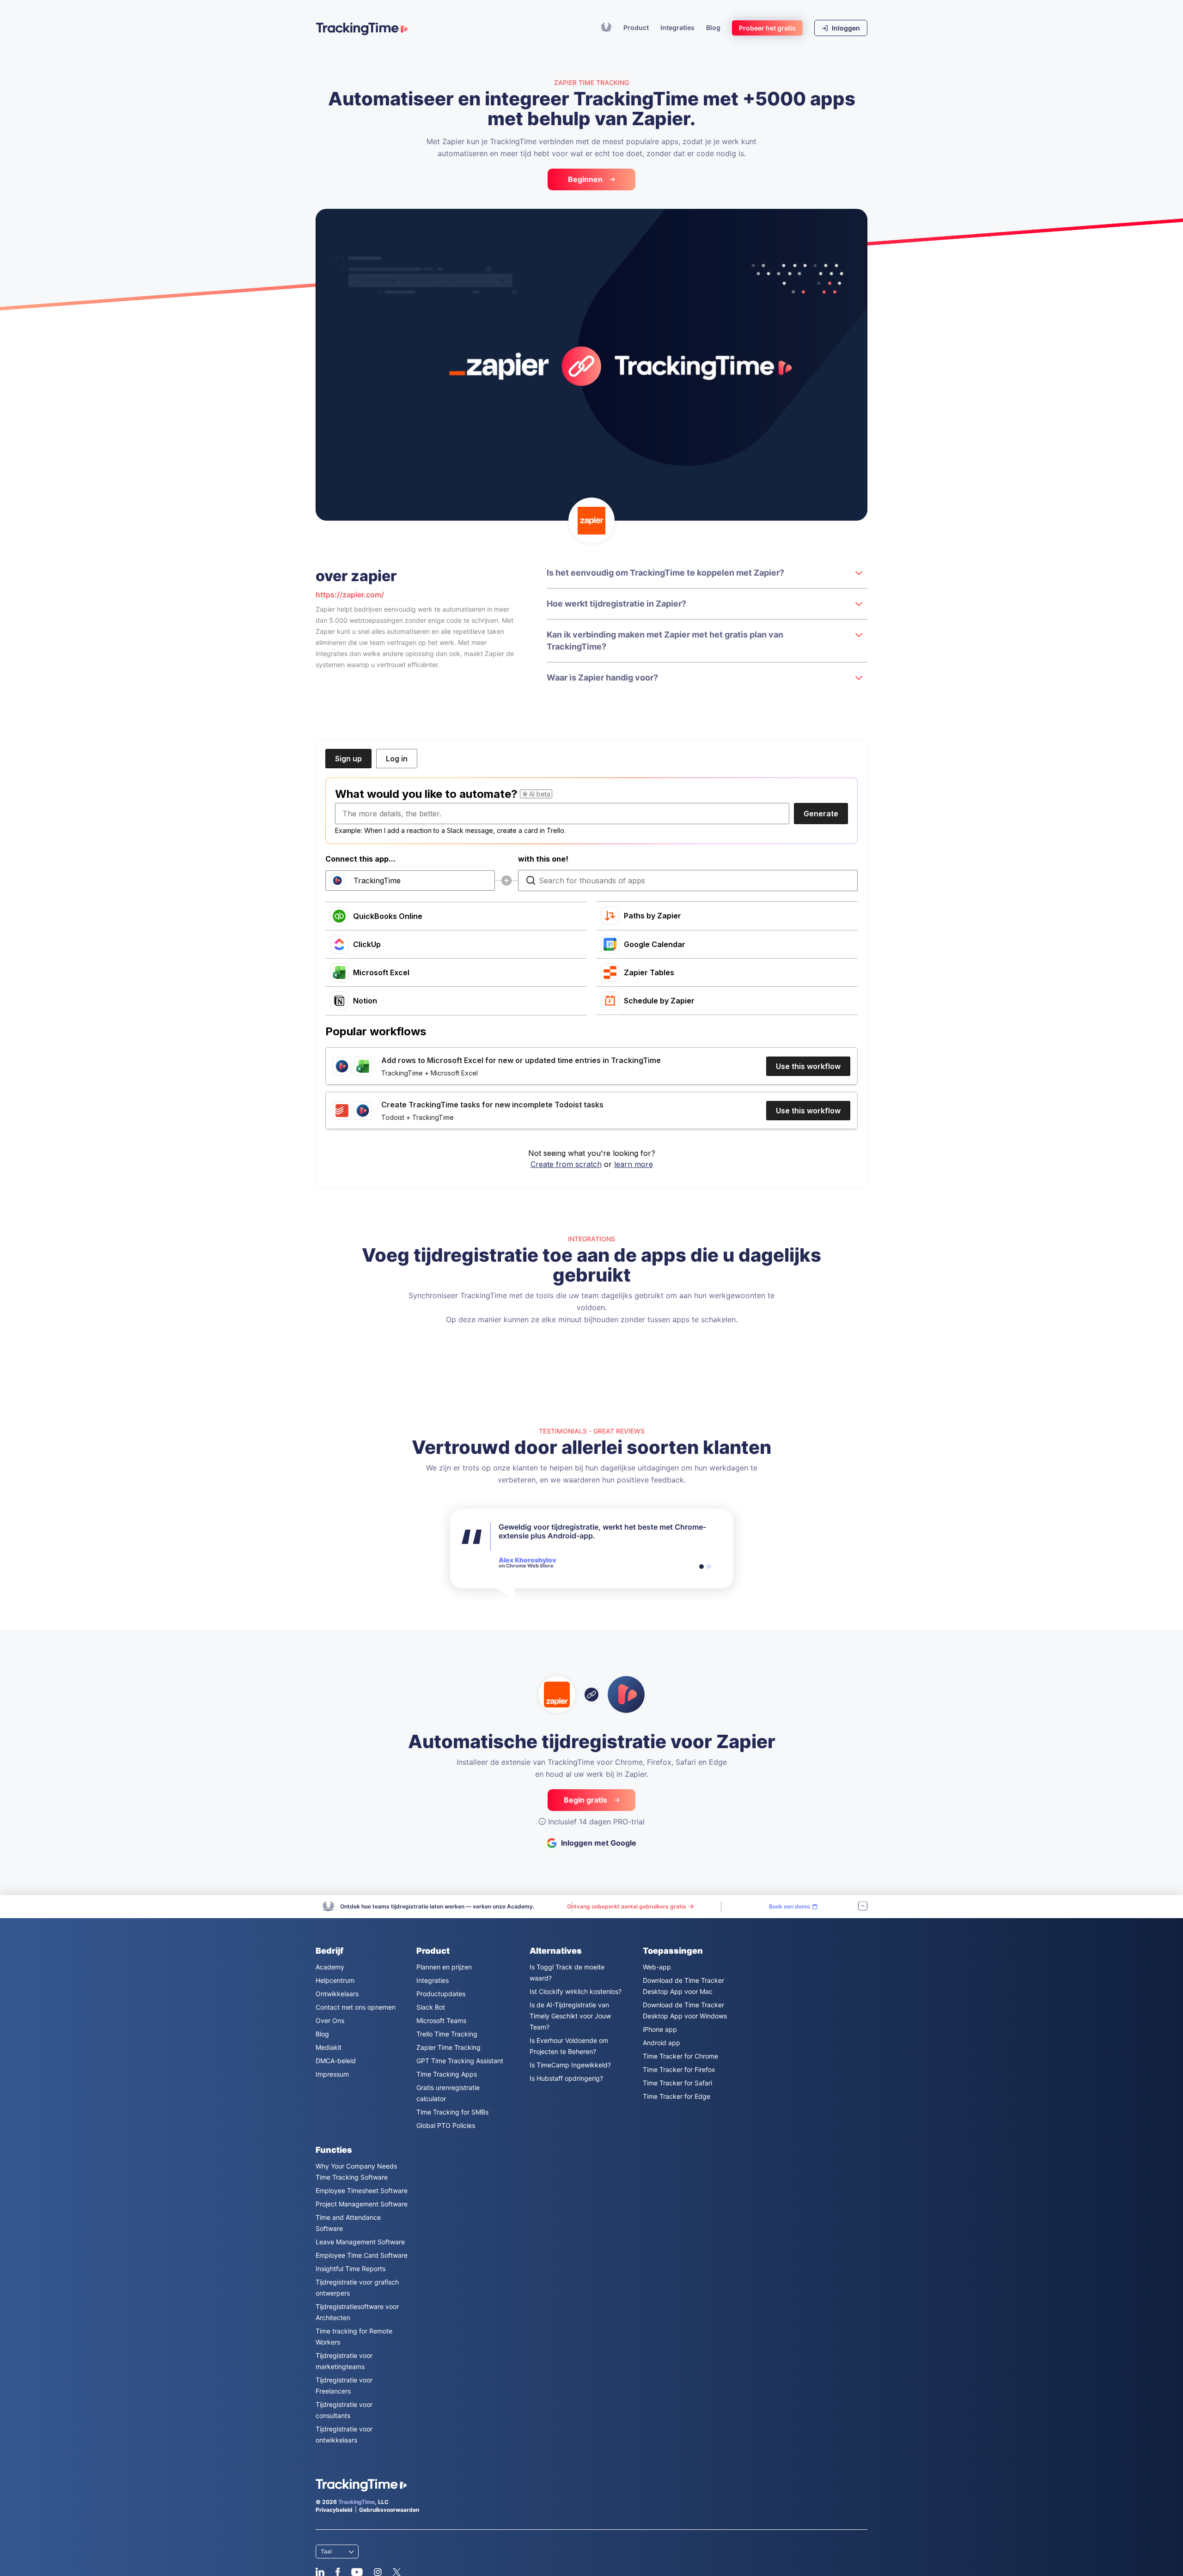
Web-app (657, 1967)
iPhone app (660, 2029)
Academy (330, 1967)
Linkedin (320, 2572)
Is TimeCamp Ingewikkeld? (570, 2065)
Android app (662, 2043)
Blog (713, 28)
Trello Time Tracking (447, 2034)
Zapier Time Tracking (448, 2047)
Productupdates (441, 1994)
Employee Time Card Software (362, 2255)
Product (636, 28)
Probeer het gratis (767, 28)
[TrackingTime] (362, 29)
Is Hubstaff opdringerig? (566, 2078)
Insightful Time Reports (351, 2269)
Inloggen (845, 28)
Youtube (357, 2572)
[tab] (701, 1567)
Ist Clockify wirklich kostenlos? (576, 1991)
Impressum (332, 2074)
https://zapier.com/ (350, 595)
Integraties (677, 28)
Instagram (378, 2572)
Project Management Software (362, 2204)
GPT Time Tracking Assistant (460, 2061)
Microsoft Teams (441, 2020)
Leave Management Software (360, 2242)
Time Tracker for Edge (677, 2096)
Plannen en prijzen (444, 1967)
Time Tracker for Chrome (680, 2056)
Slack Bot (431, 2007)
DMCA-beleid (336, 2061)
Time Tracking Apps (447, 2074)
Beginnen (585, 179)
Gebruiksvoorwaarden (389, 2510)
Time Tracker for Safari (677, 2083)
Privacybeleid (334, 2510)
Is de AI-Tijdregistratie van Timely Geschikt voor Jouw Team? (570, 2016)
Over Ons (330, 2020)
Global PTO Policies (446, 2125)
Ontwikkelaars (337, 1994)
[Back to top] (863, 1907)
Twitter (396, 2572)
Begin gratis (585, 1800)
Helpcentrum (335, 1980)
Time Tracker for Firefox (679, 2069)
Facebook (338, 2572)
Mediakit (329, 2047)
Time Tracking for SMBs (452, 2112)
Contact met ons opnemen (356, 2007)
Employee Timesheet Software (362, 2190)
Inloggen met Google (599, 1843)
